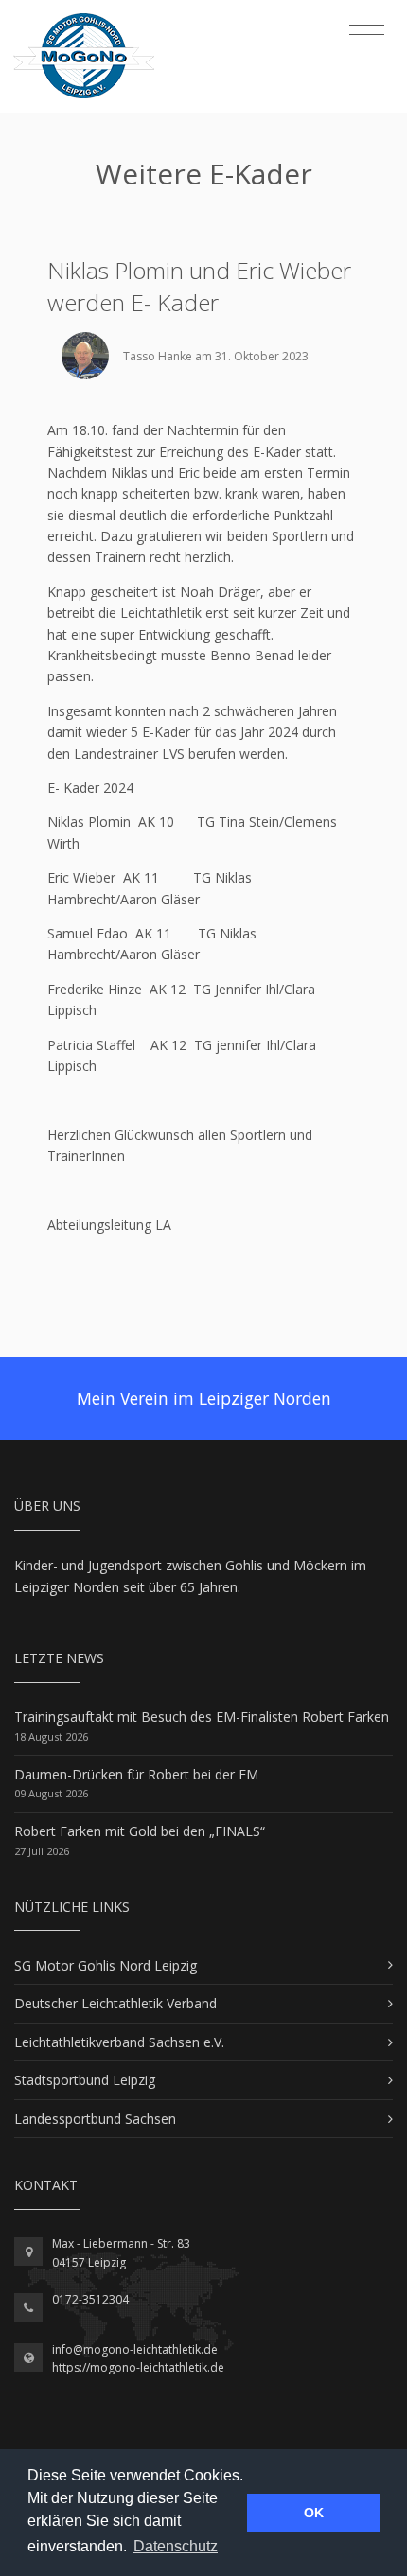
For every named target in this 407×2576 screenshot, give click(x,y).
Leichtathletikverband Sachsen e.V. (119, 2042)
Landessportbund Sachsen (95, 2119)
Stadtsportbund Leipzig (85, 2080)
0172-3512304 (90, 2299)
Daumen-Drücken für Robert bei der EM (136, 1774)
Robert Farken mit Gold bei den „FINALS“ (140, 1831)
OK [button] (314, 2513)
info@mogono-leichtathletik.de (135, 2349)
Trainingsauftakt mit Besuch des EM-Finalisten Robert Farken (202, 1717)
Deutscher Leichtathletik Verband (115, 2003)
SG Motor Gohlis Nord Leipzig (106, 1965)
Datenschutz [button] (176, 2546)
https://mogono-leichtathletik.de (138, 2367)
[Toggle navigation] (367, 35)
